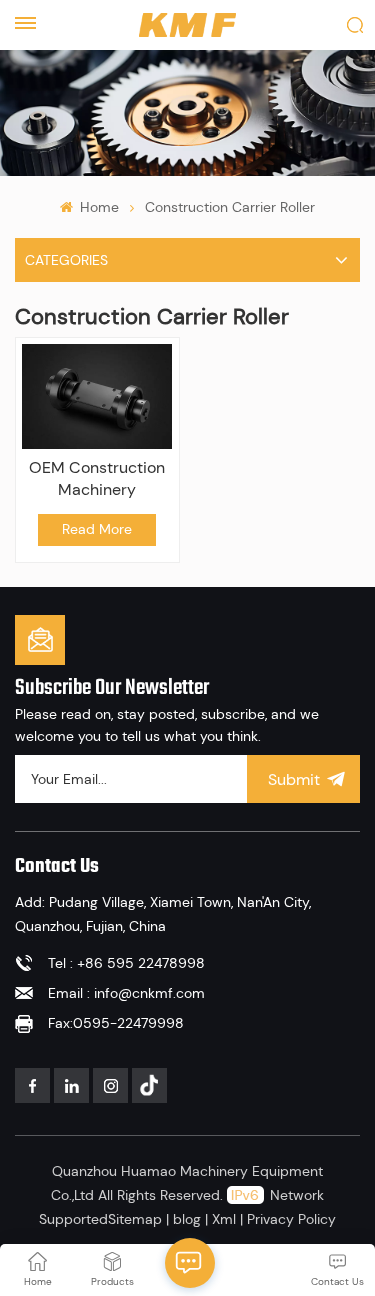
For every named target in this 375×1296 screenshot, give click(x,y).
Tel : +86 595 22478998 (126, 963)
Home (97, 207)
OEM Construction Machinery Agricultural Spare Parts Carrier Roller (97, 479)
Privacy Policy (291, 1219)
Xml (224, 1219)
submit (294, 779)
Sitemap (135, 1219)
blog (187, 1219)
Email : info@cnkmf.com (126, 993)
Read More (97, 529)
